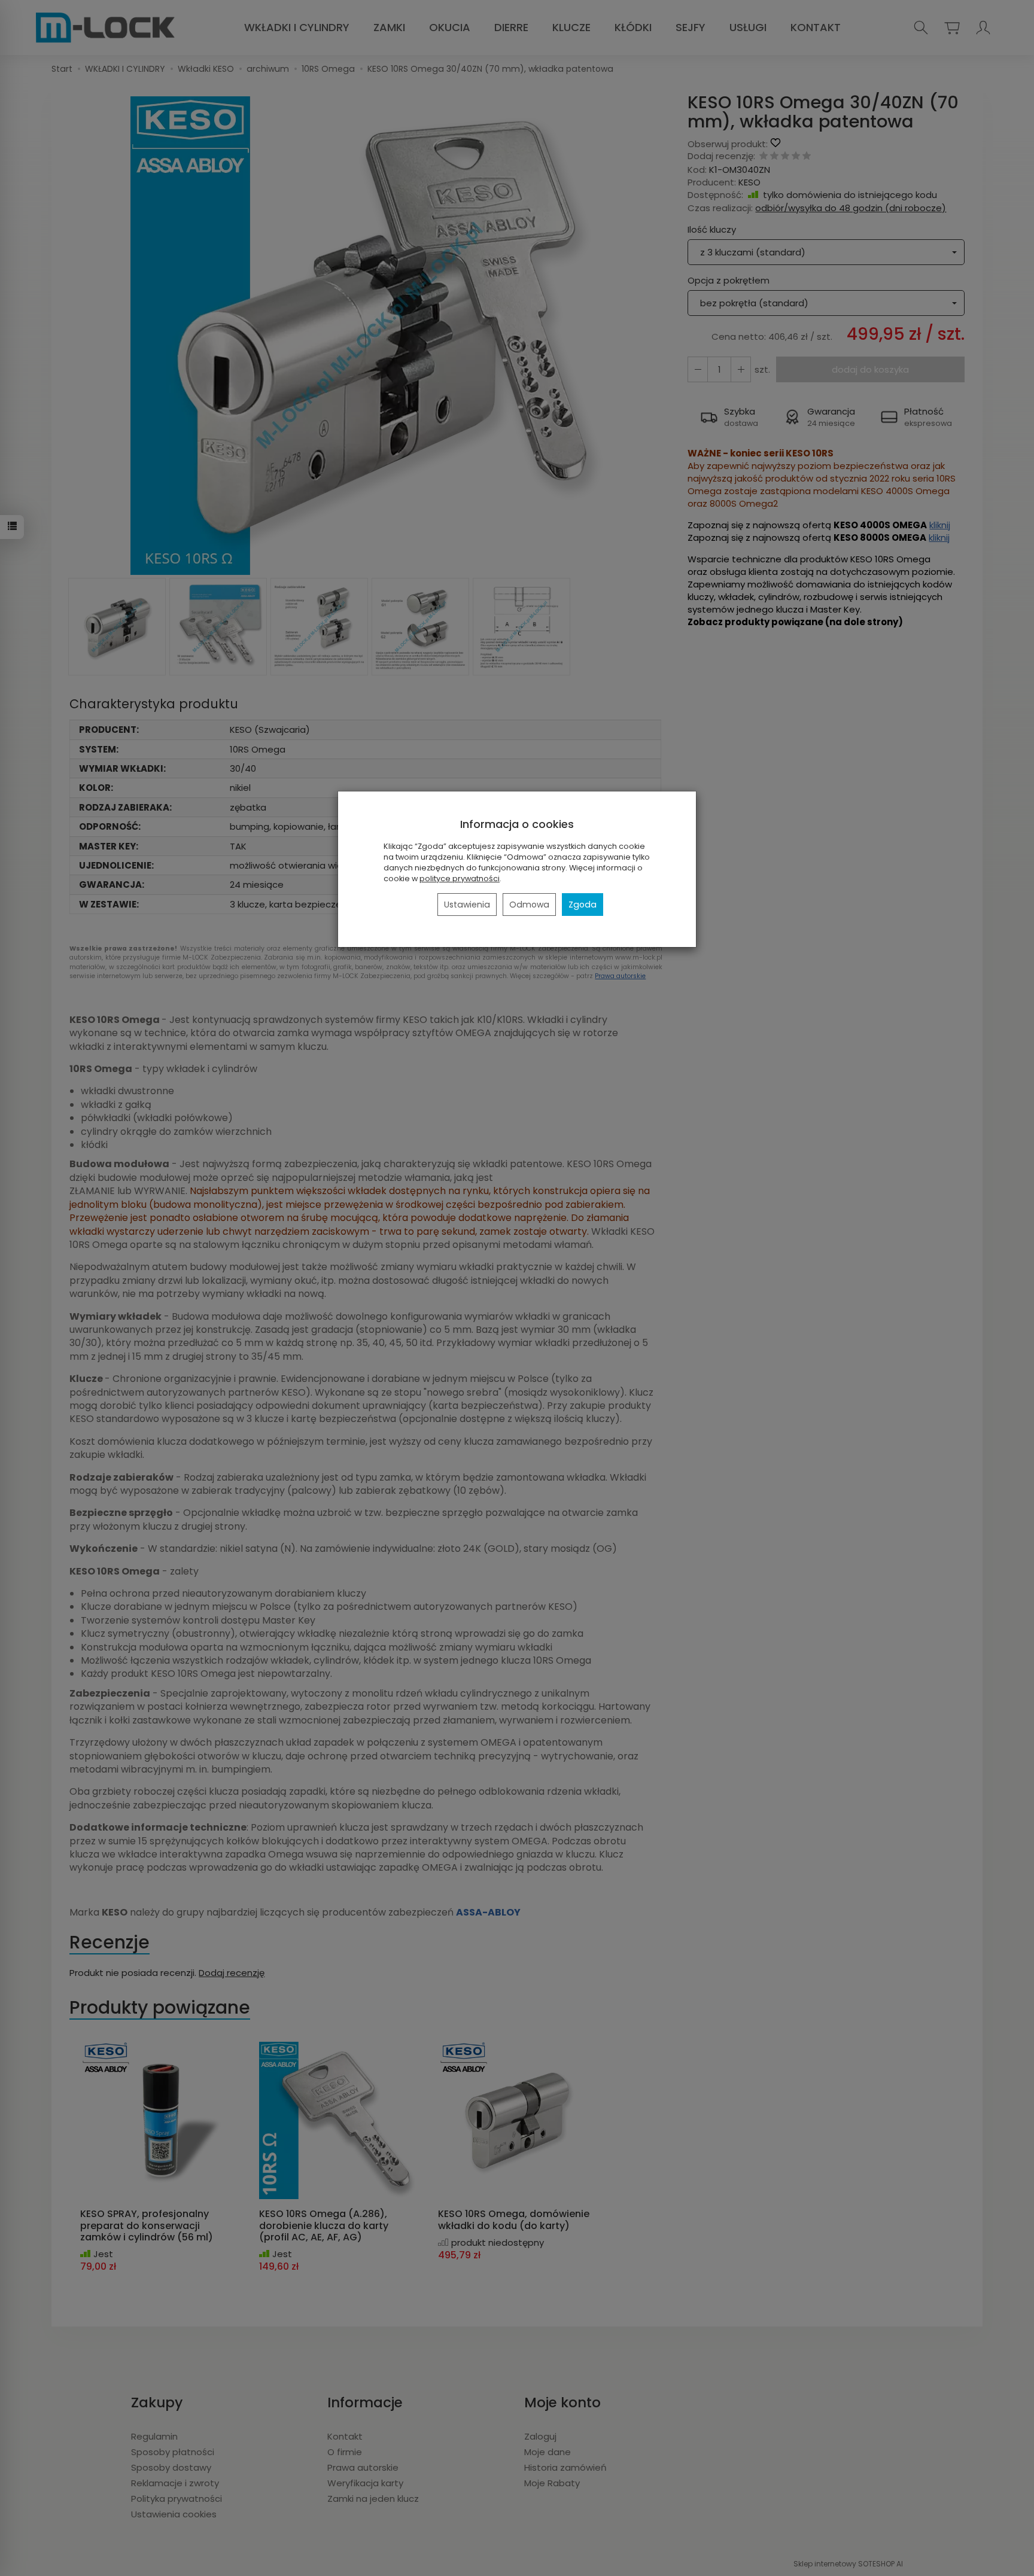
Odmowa (529, 905)
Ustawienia (467, 905)
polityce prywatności (460, 879)
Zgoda (583, 905)
